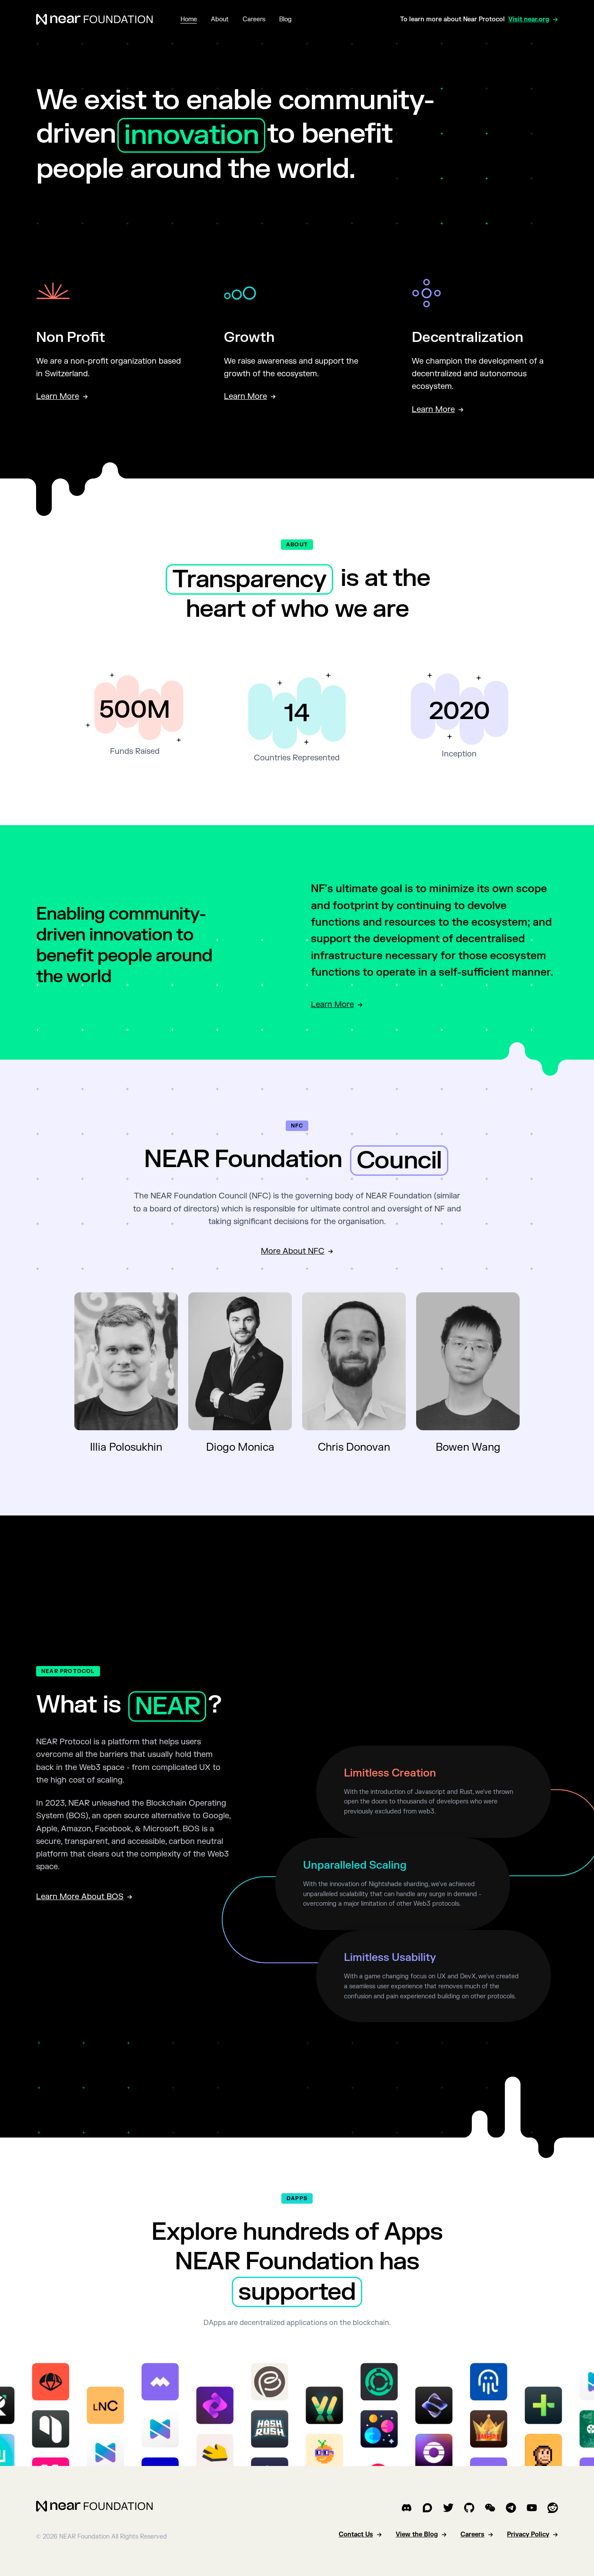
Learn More (332, 1005)
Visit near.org (529, 19)
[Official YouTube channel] (532, 2508)
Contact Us (356, 2534)
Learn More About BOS (80, 1897)
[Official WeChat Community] (490, 2508)
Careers (254, 19)
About (220, 19)
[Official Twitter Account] (448, 2508)
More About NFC (293, 1251)
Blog (285, 19)
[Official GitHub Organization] (469, 2508)
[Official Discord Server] (407, 2508)
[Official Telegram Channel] (511, 2508)
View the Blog (417, 2534)
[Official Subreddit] (553, 2508)
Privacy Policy (528, 2534)
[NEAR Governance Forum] (427, 2508)
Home (189, 19)
